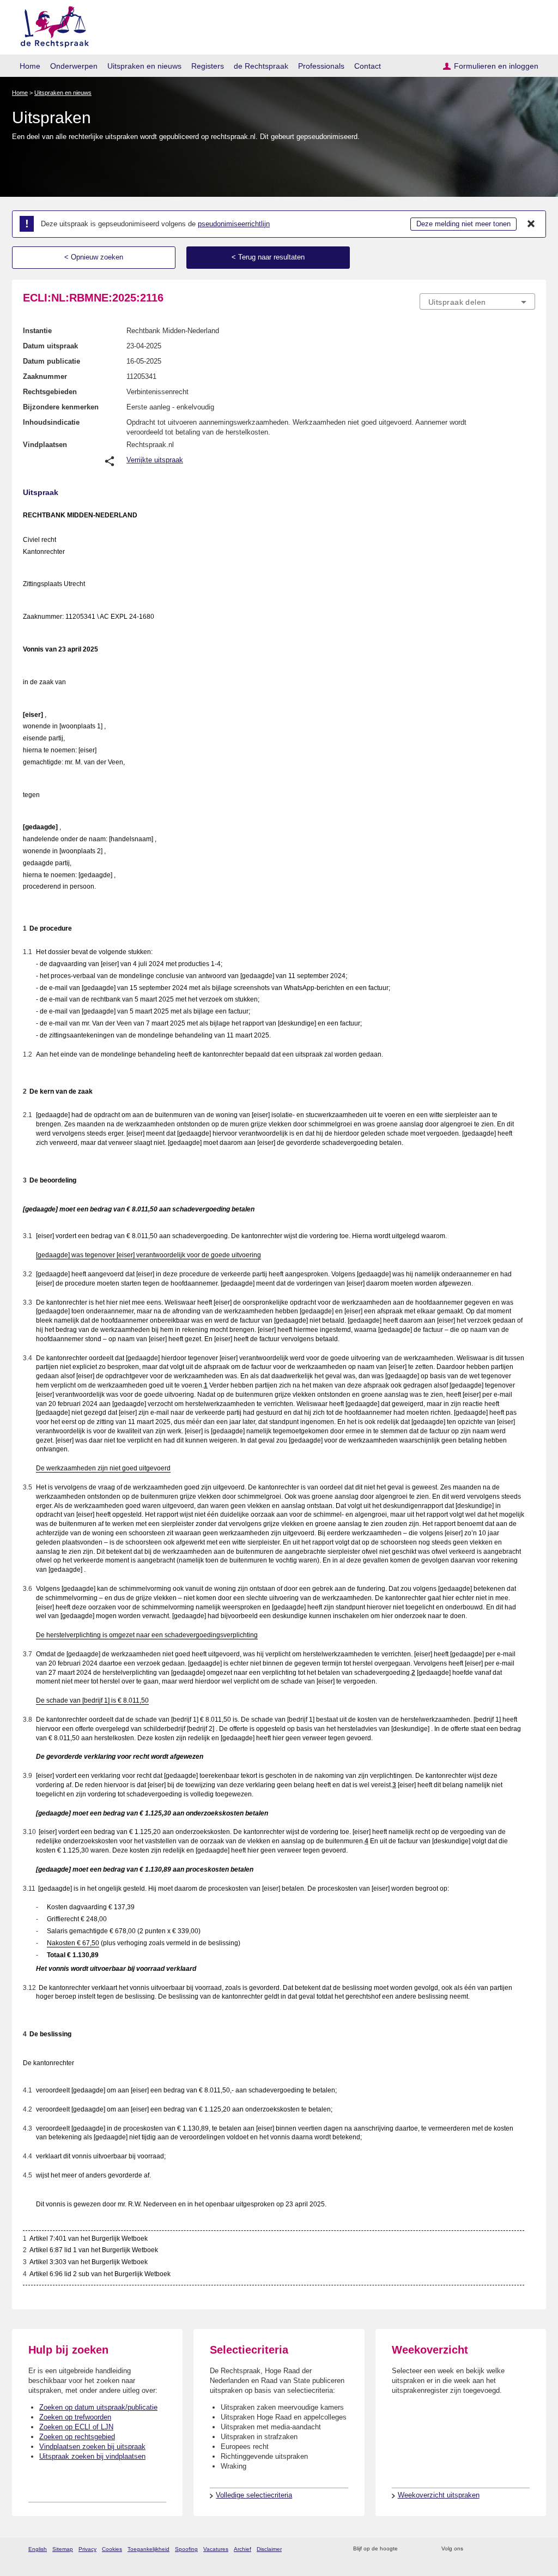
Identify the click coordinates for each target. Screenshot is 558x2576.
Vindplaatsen (45, 445)
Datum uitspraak (50, 346)
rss (408, 2549)
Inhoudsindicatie (51, 422)
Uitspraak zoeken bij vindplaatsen (92, 2456)
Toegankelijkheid (148, 2549)
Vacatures (216, 2549)
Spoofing (186, 2549)
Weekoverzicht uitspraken (439, 2495)
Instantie (37, 331)
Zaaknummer (45, 376)
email (422, 2549)
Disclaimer (269, 2549)
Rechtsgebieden (50, 392)
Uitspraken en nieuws (144, 66)
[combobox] (477, 301)
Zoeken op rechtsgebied (77, 2437)
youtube (529, 2549)
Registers (208, 66)
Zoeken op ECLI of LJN (76, 2427)
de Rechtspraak (261, 66)
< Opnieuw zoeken (94, 257)
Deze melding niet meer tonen (463, 224)
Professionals (321, 66)
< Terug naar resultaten (268, 257)
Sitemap (63, 2549)
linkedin (515, 2549)
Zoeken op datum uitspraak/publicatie (98, 2407)
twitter (473, 2549)
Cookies (112, 2549)
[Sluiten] (531, 224)
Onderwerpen (74, 66)
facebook (487, 2549)
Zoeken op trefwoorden (75, 2417)
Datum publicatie (51, 361)
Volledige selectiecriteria (254, 2495)
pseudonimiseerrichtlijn (234, 224)
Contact (368, 66)
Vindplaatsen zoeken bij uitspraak (92, 2447)
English (38, 2549)
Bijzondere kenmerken (61, 407)
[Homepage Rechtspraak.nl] (51, 25)
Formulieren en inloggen (496, 66)
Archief (242, 2549)
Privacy (87, 2549)
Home (30, 66)
